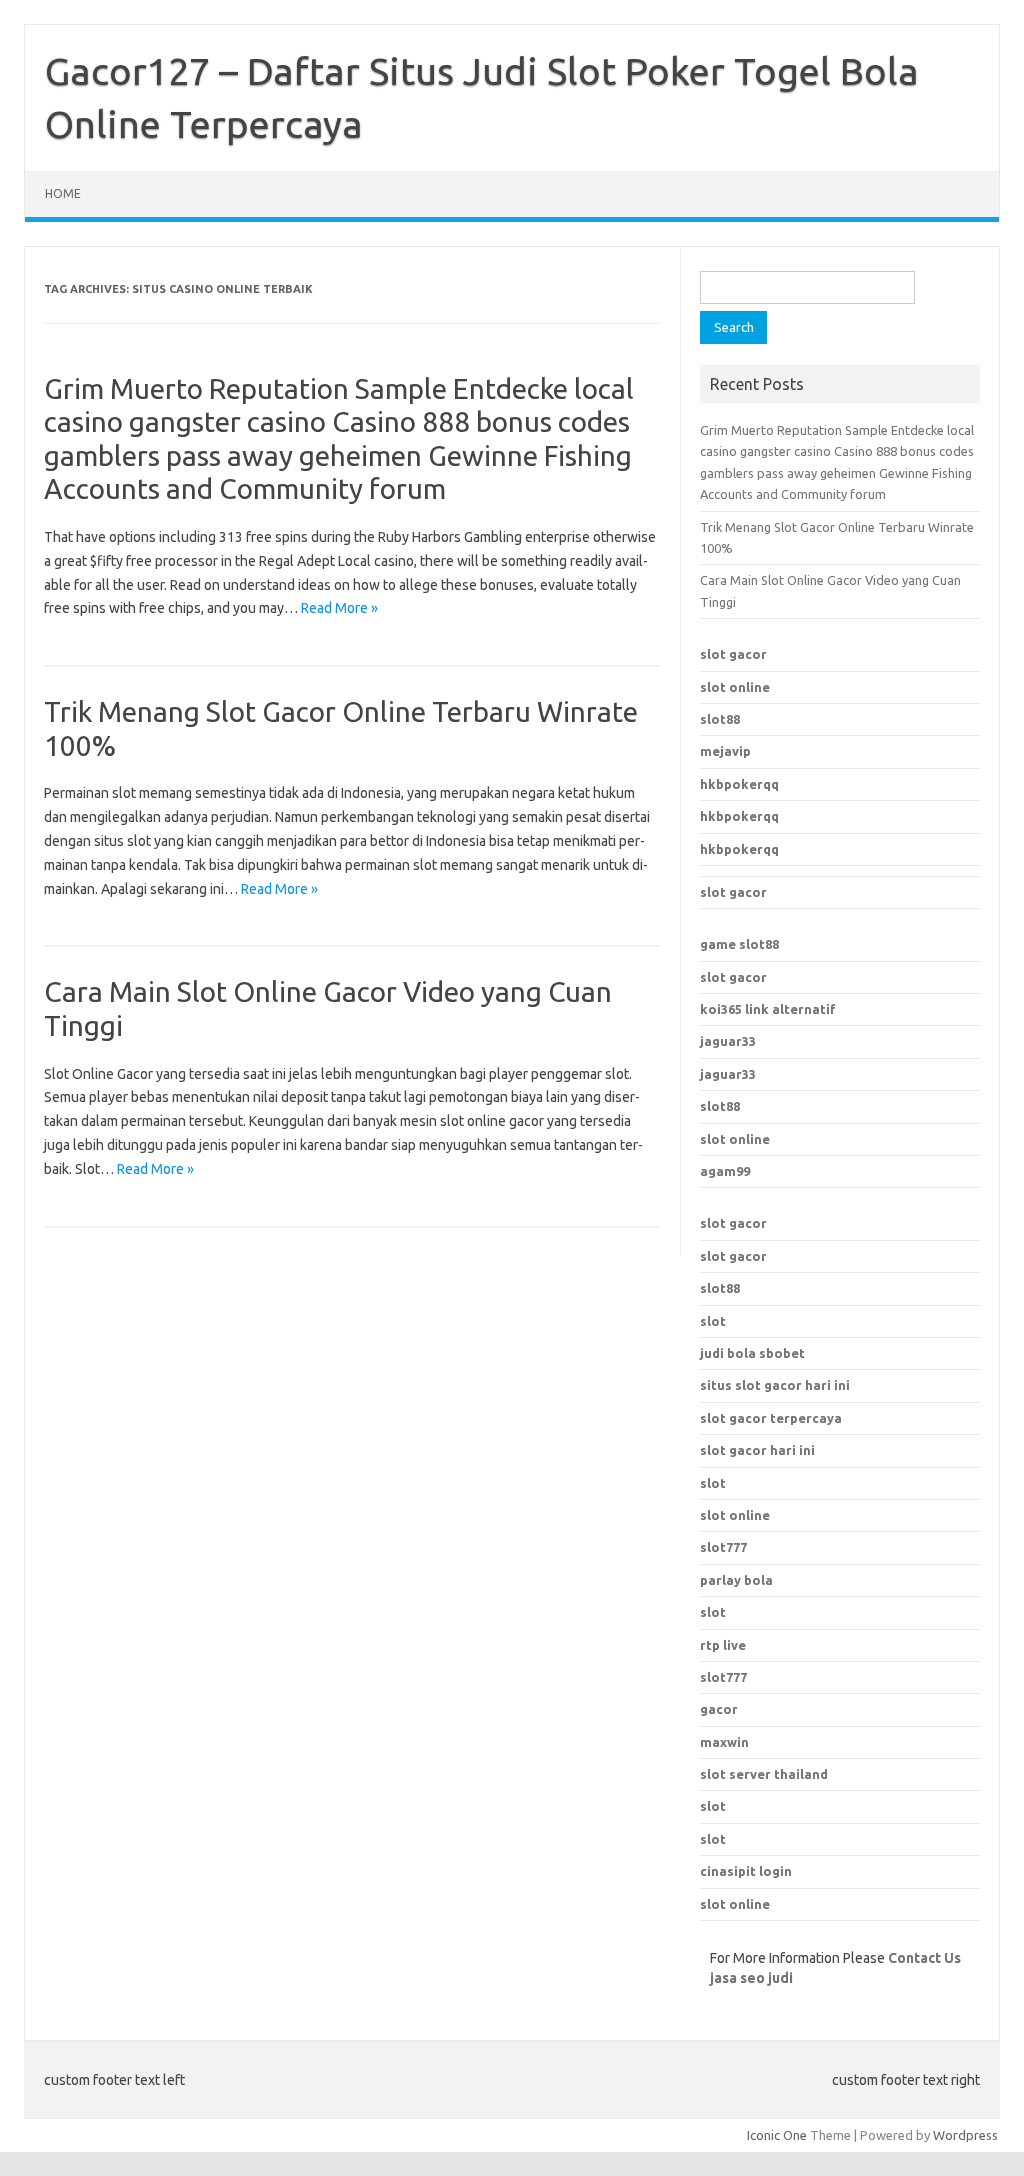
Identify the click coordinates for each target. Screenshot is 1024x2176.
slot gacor (733, 654)
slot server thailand (764, 1774)
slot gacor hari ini (757, 1450)
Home (63, 193)
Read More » (339, 608)
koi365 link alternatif (768, 1009)
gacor (719, 1709)
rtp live (723, 1645)
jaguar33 (728, 1041)
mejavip (725, 751)
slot (713, 1321)
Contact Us (924, 1958)
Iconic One (777, 2135)
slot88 (720, 719)
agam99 (725, 1171)
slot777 (723, 1677)
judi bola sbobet (752, 1353)
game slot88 (739, 944)
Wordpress (965, 2135)
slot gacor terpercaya (771, 1418)
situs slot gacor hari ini (775, 1385)
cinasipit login (746, 1871)
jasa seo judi (751, 1978)
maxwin (724, 1742)
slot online (735, 687)
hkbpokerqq (739, 784)
